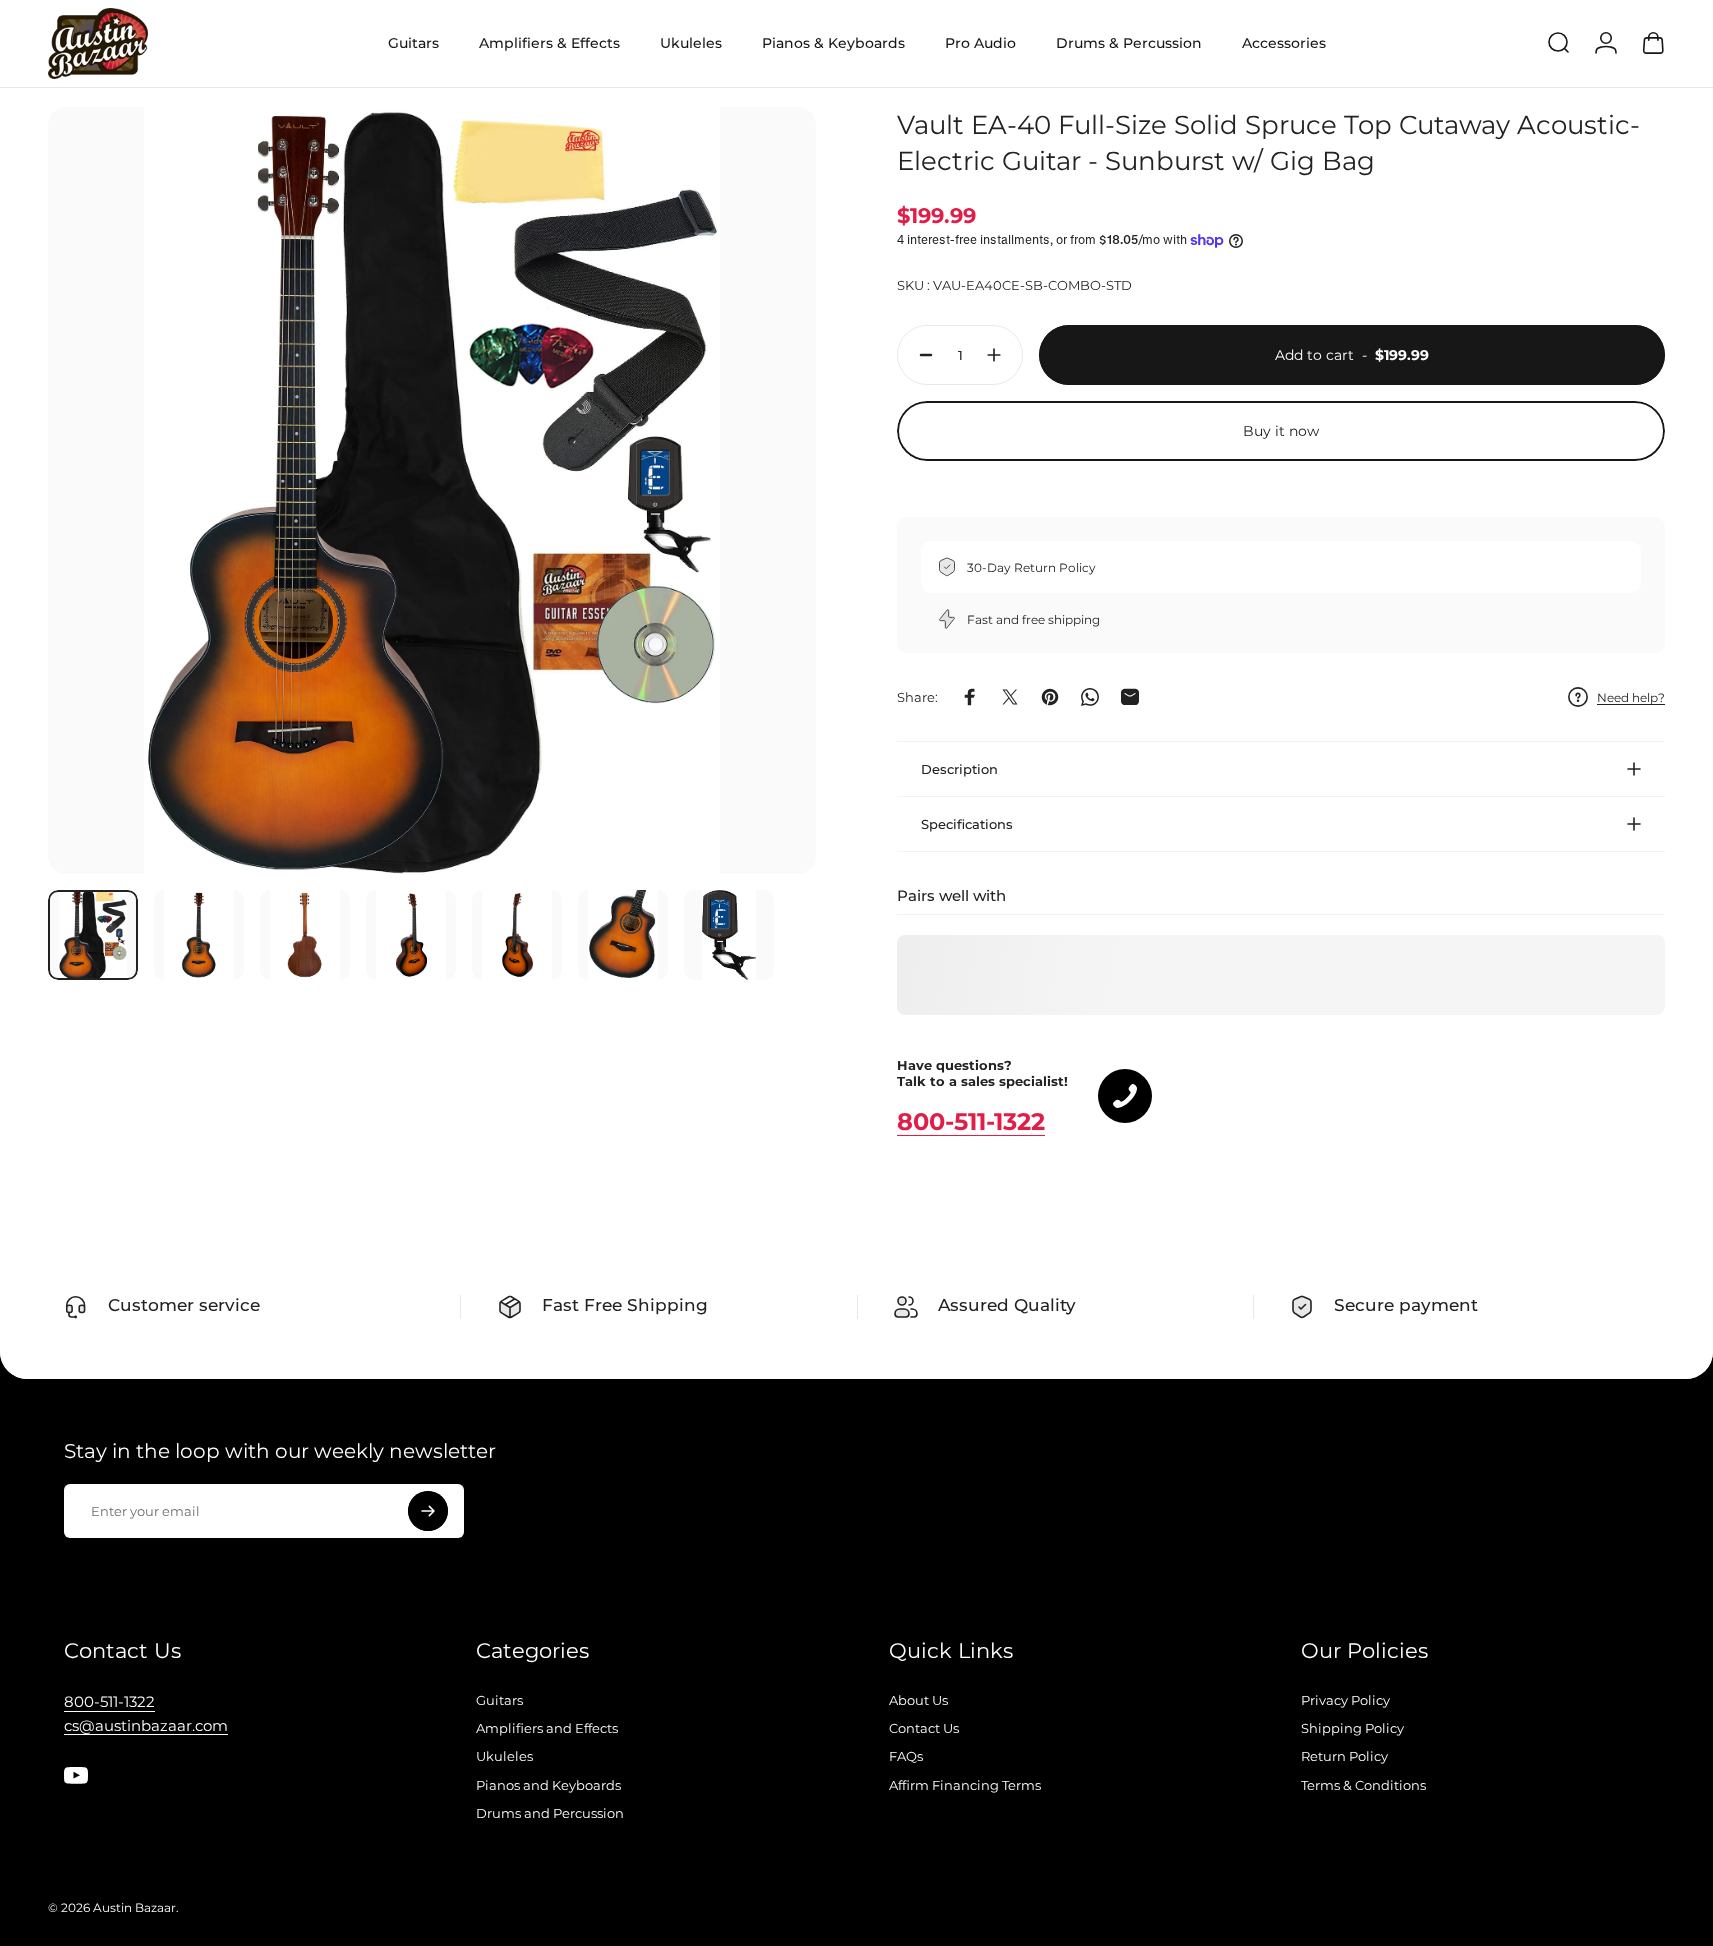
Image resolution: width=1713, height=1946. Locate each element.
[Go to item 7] (729, 935)
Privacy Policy (1345, 1700)
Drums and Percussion (550, 1813)
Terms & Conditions (1363, 1785)
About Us (918, 1700)
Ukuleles (504, 1756)
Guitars (499, 1700)
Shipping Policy (1352, 1728)
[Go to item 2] (199, 935)
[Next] (764, 534)
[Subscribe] (428, 1511)
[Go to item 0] (93, 935)
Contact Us (924, 1728)
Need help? (1631, 697)
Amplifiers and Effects (547, 1728)
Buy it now (1281, 431)
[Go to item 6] (623, 935)
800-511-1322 (971, 1121)
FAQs (906, 1756)
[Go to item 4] (411, 935)
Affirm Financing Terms (965, 1785)
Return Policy (1344, 1756)
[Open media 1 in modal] (432, 491)
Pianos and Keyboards (548, 1785)
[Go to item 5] (517, 935)
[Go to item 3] (305, 935)
